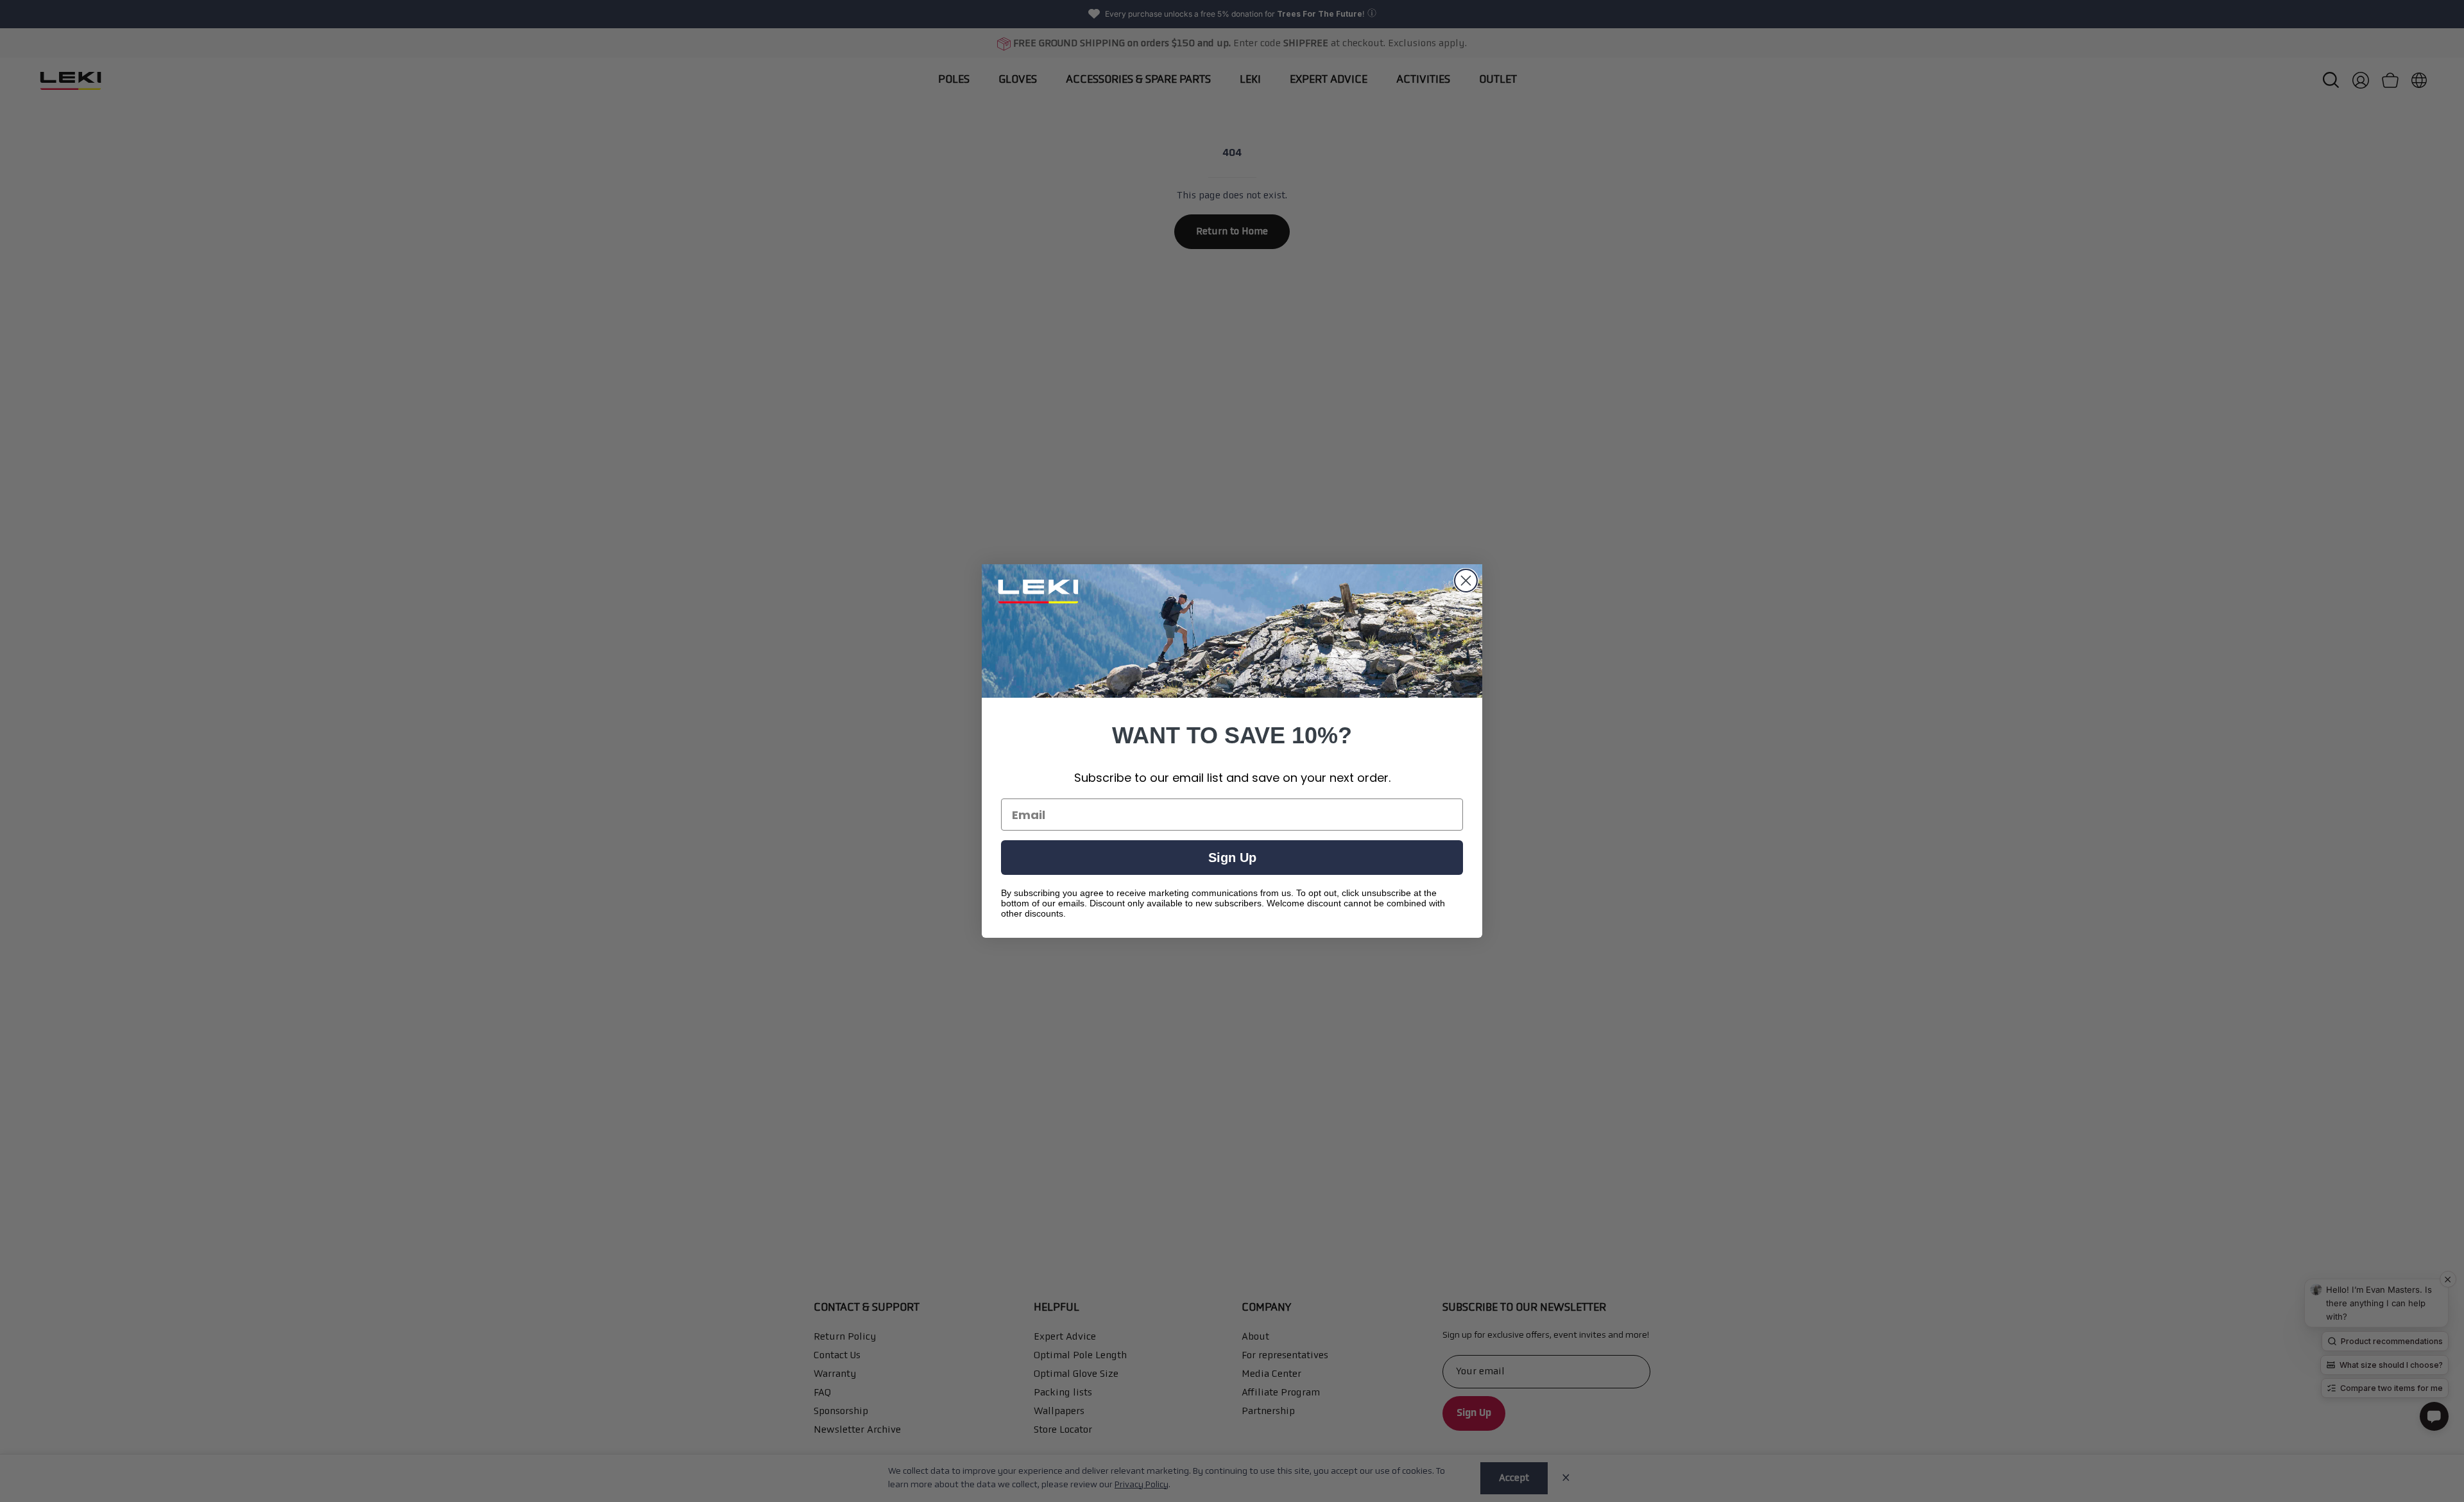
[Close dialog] (1466, 581)
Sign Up (1232, 858)
